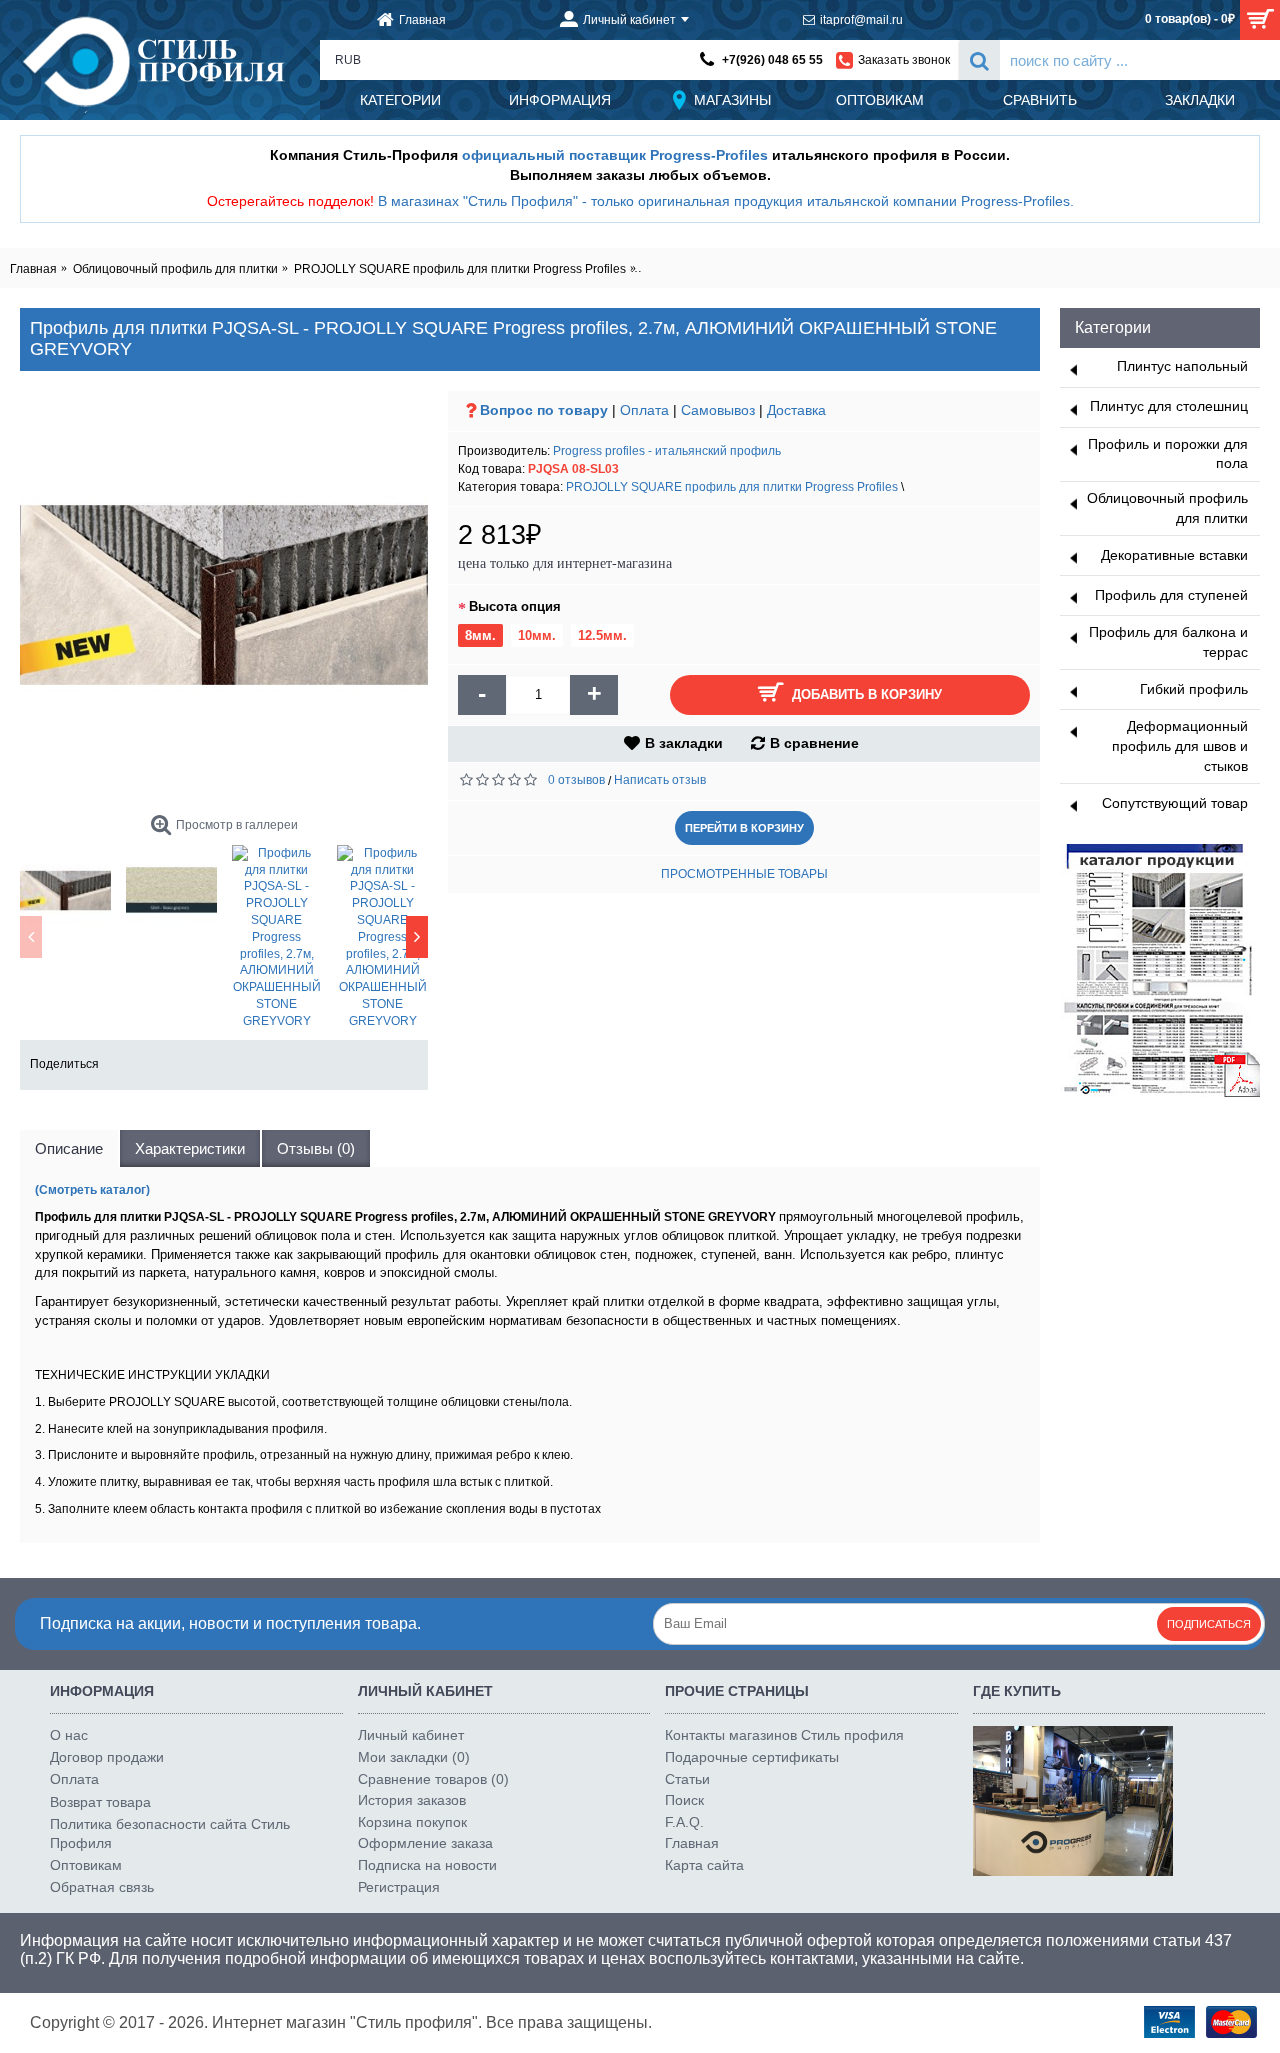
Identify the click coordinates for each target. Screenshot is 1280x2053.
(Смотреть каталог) (92, 1190)
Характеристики (190, 1148)
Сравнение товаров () (433, 1779)
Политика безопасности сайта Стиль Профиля (170, 1834)
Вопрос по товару (544, 410)
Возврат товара (100, 1802)
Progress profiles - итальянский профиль (667, 451)
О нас (69, 1735)
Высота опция (515, 606)
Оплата (644, 410)
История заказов (412, 1800)
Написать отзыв (660, 780)
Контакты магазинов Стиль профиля (784, 1735)
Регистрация (399, 1887)
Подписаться (1209, 1624)
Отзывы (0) (316, 1148)
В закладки (684, 743)
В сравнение (814, 743)
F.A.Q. (684, 1822)
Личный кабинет (411, 1735)
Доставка (796, 410)
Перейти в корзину (744, 828)
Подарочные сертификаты (752, 1757)
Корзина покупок (412, 1822)
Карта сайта (704, 1865)
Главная (692, 1843)
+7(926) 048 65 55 (772, 60)
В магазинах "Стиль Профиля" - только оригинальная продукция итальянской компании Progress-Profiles (724, 201)
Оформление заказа (425, 1843)
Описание (69, 1148)
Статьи (687, 1779)
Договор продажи (107, 1757)
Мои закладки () (414, 1757)
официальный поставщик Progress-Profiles (615, 155)
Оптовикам (86, 1865)
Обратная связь (102, 1887)
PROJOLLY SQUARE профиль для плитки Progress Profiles (732, 487)
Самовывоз (718, 410)
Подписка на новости (427, 1865)
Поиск (684, 1800)
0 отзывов (576, 780)
